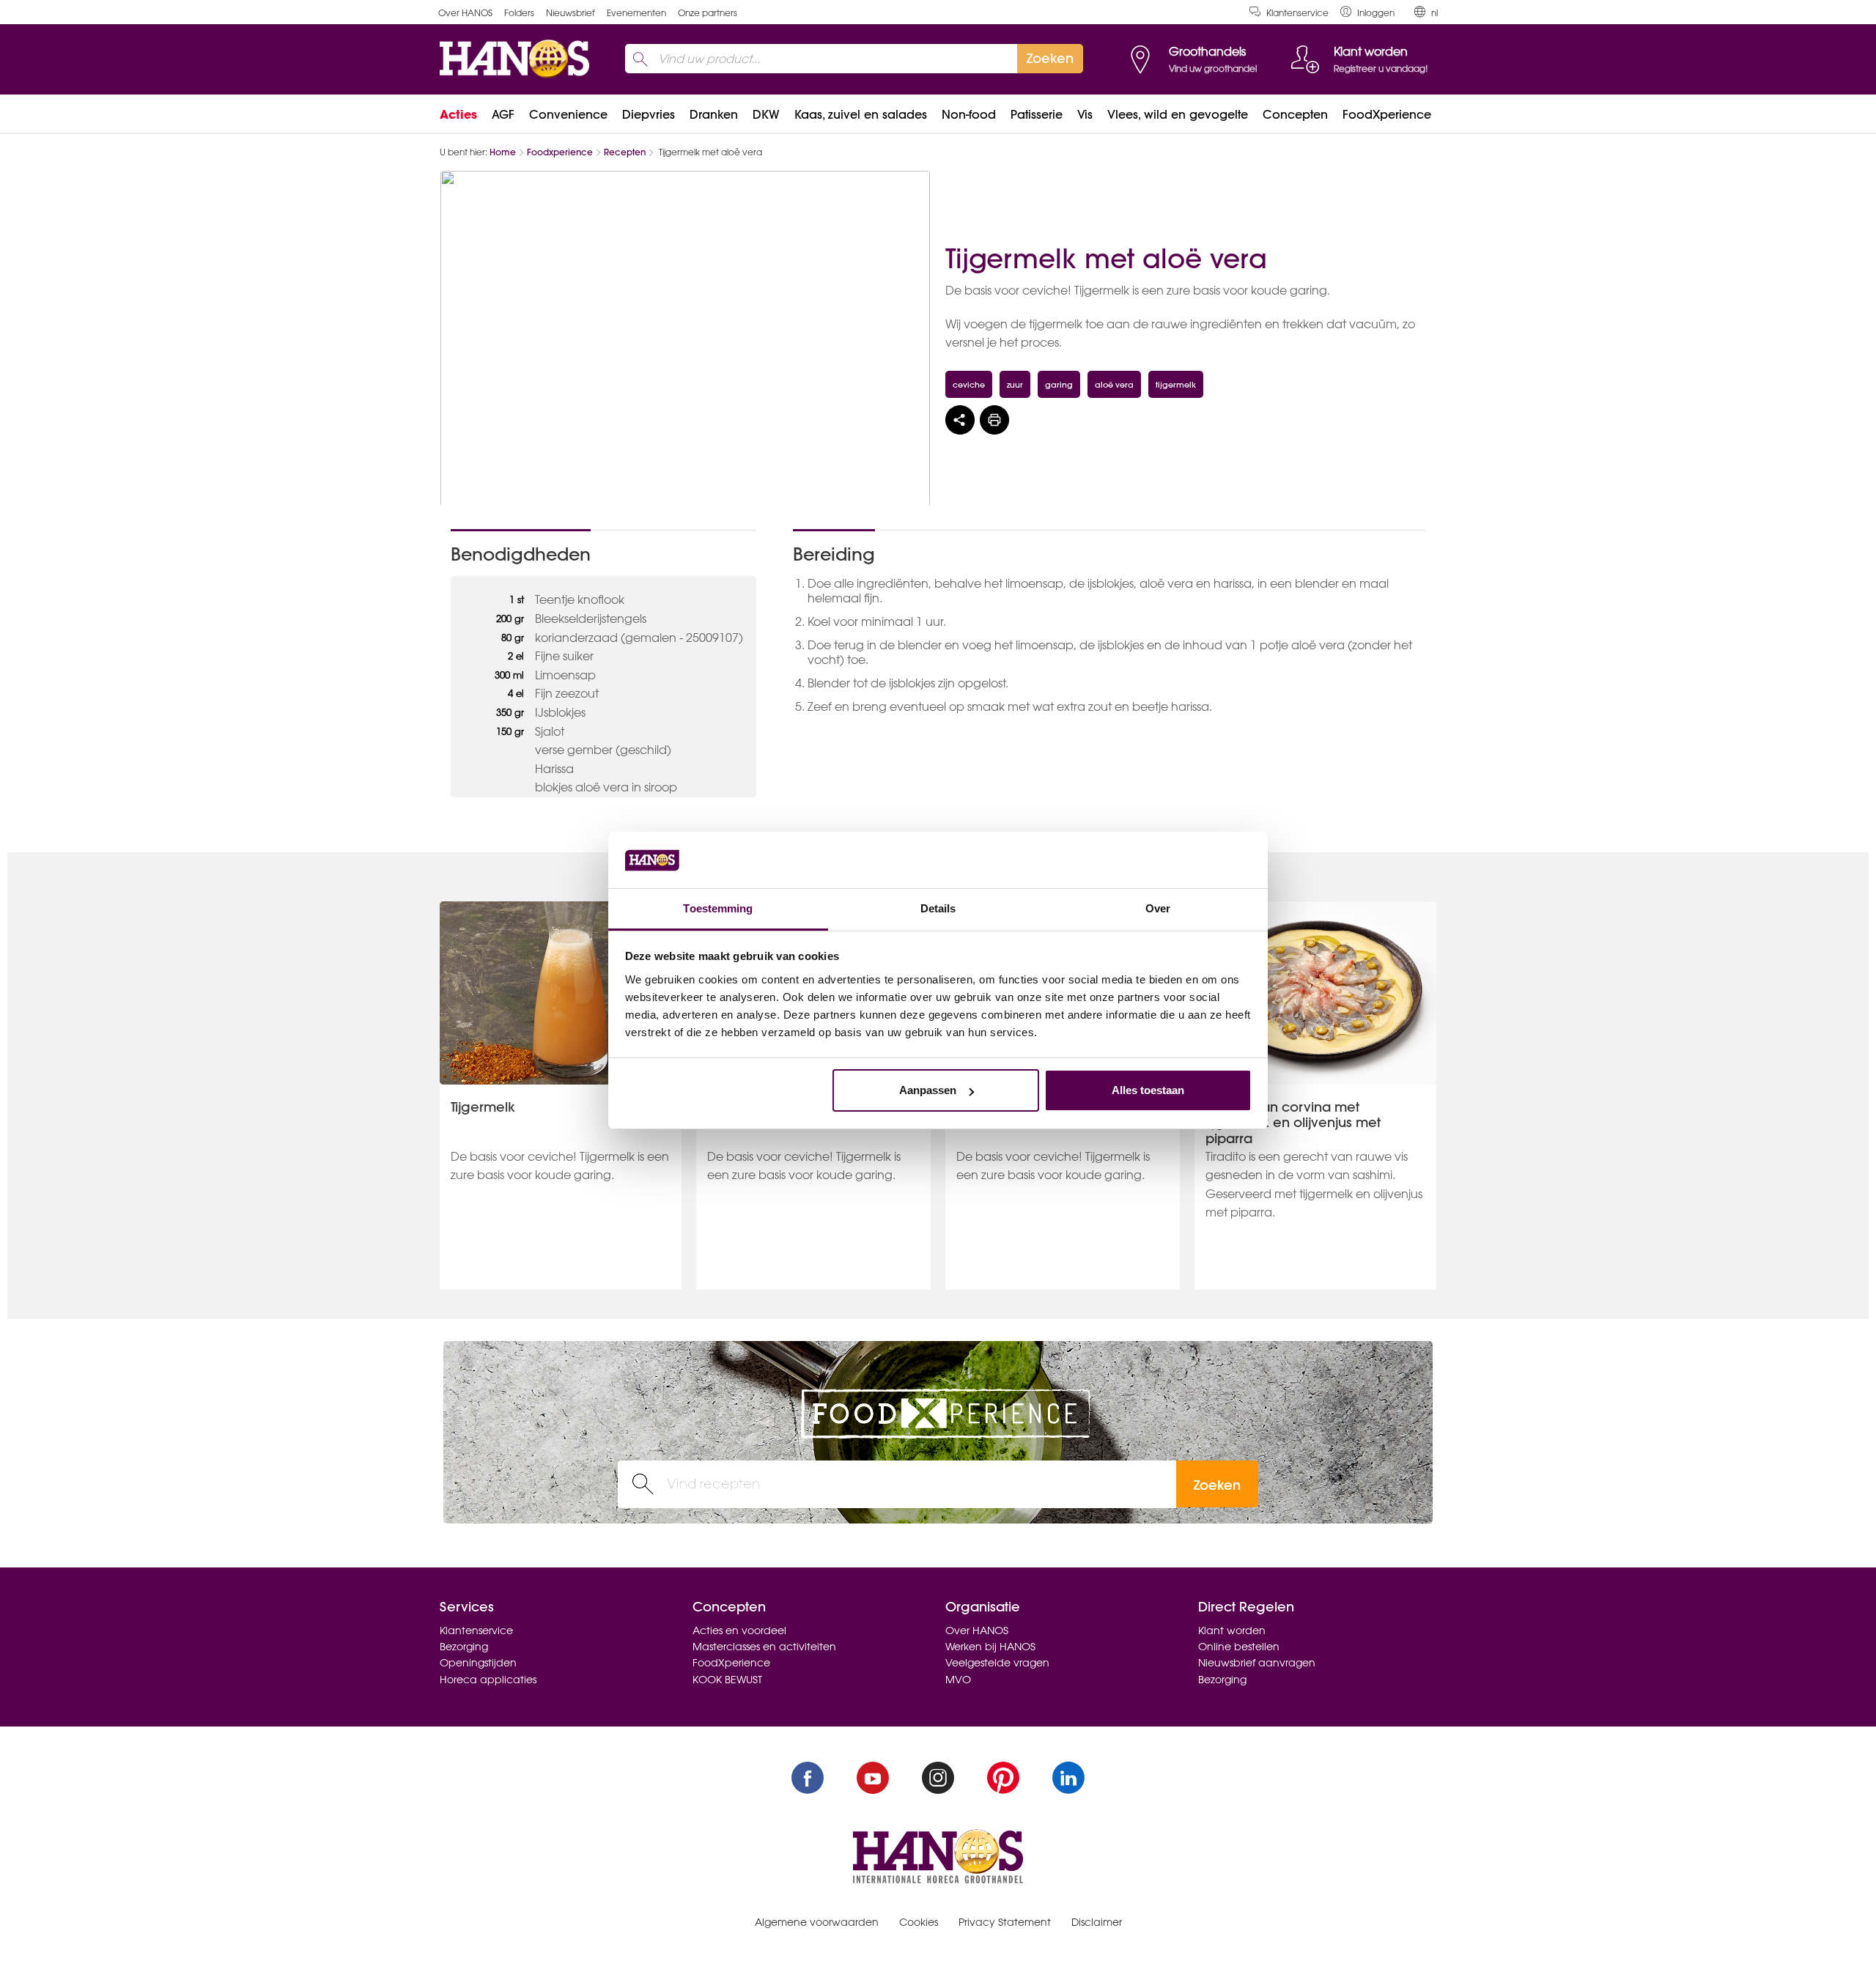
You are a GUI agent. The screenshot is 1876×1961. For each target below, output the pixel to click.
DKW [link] (766, 114)
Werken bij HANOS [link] (990, 1647)
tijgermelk (1176, 384)
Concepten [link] (1295, 114)
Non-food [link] (969, 114)
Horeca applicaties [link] (488, 1680)
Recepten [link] (625, 152)
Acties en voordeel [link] (739, 1631)
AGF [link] (503, 114)
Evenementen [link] (636, 13)
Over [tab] (1158, 908)
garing (1059, 384)
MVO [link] (958, 1680)
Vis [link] (1085, 114)
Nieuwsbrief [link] (570, 13)
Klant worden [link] (1232, 1631)
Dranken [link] (714, 114)
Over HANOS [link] (465, 13)
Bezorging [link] (464, 1647)
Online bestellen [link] (1239, 1647)
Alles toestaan (1148, 1090)
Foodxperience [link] (560, 152)
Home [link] (503, 152)
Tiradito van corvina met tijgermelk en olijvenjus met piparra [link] (1293, 1123)
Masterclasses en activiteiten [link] (764, 1647)
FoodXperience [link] (1387, 114)
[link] (1367, 12)
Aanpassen (928, 1090)
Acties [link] (458, 114)
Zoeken (1217, 1485)
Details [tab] (938, 908)
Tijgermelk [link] (483, 1107)
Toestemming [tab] (718, 908)
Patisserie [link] (1037, 114)
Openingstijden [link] (478, 1663)
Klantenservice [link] (1297, 13)
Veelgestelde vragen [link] (997, 1663)
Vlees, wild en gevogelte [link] (1178, 114)
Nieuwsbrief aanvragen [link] (1257, 1663)
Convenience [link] (568, 114)
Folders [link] (519, 13)
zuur (1015, 384)
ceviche (969, 384)
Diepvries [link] (649, 114)
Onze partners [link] (708, 13)
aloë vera (1114, 384)
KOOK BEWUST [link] (727, 1680)
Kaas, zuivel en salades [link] (861, 114)
